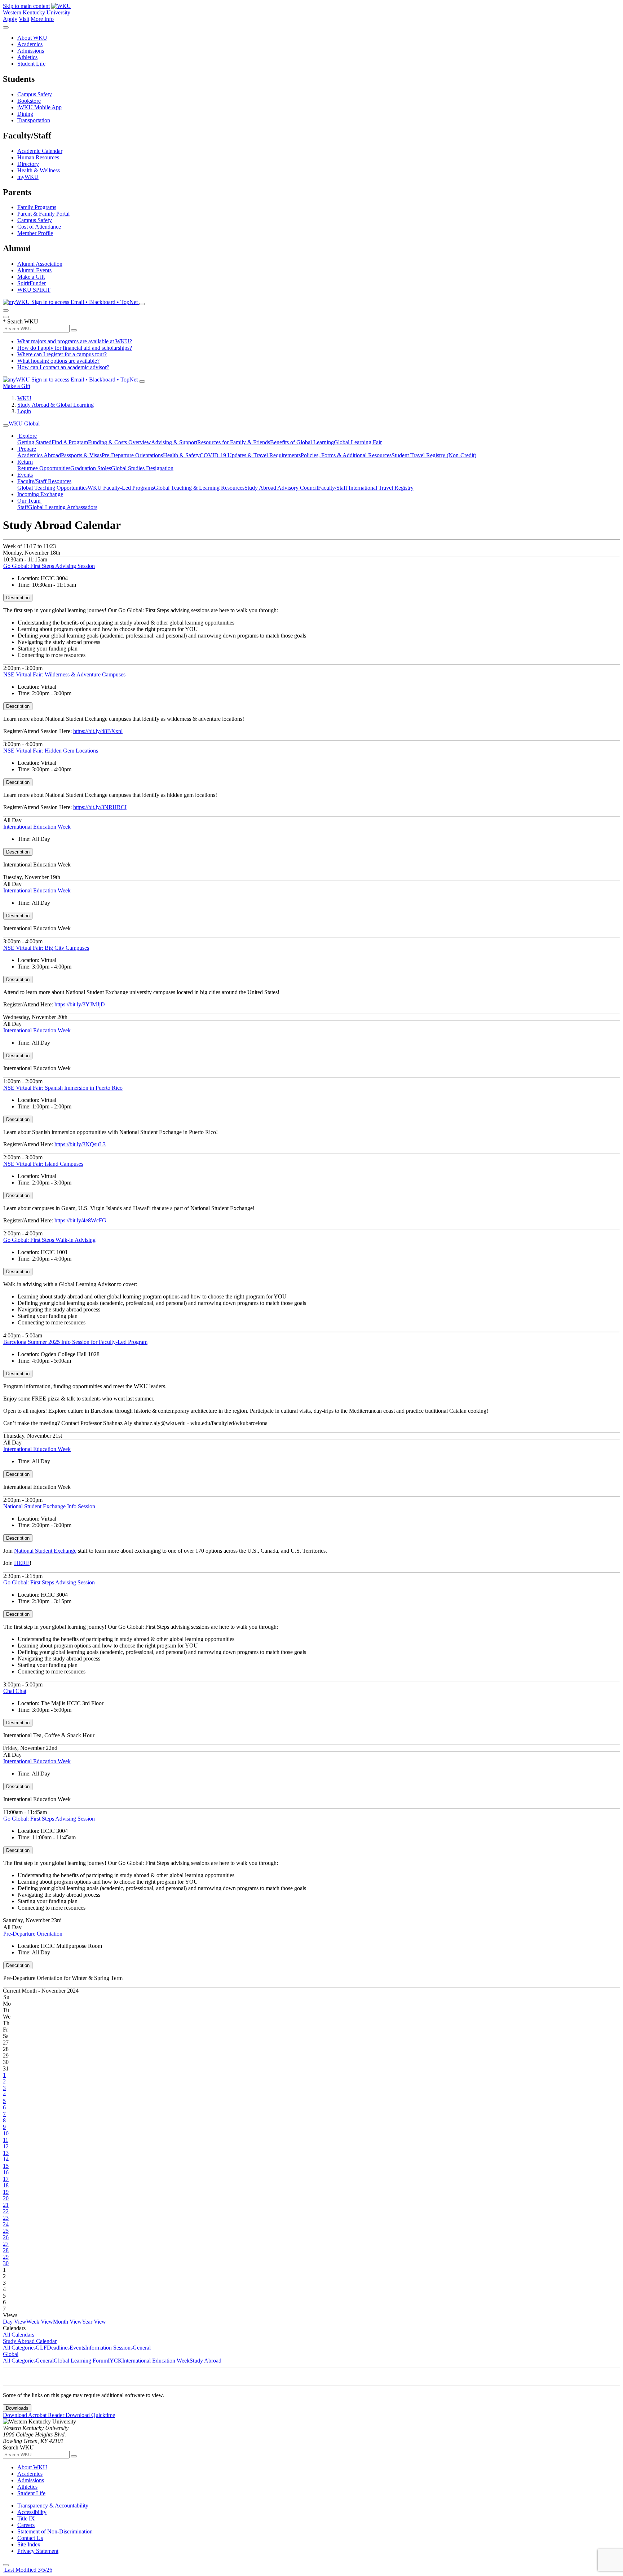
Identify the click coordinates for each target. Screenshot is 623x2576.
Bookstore (29, 101)
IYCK (115, 2361)
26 (6, 2237)
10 (6, 2133)
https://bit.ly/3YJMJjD (80, 1004)
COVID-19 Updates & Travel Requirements (250, 455)
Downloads (17, 2408)
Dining (25, 114)
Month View (67, 2322)
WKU (24, 398)
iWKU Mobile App (39, 107)
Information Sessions (109, 2348)
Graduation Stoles (91, 468)
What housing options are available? (58, 361)
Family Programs (37, 207)
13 (6, 2153)
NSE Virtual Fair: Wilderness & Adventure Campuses (64, 674)
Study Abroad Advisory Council (281, 488)
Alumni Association (40, 264)
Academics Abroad (39, 455)
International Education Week (37, 827)
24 (6, 2224)
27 (6, 2244)
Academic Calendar (40, 151)
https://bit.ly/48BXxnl (98, 731)
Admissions (31, 51)
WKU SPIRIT (34, 290)
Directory (28, 164)
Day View (15, 2322)
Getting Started (34, 442)
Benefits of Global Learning (302, 442)
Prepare (27, 449)
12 (6, 2146)
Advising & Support (174, 442)
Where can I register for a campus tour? (62, 354)
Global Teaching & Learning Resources (199, 488)
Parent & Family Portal (43, 214)
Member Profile (35, 233)
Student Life (31, 64)
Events (25, 475)
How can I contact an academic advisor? (63, 367)
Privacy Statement (38, 2551)
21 (6, 2205)
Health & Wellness (39, 170)
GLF (41, 2348)
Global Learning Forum (81, 2361)
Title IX (26, 2518)
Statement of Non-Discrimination (55, 2531)
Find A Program (70, 442)
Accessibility (32, 2512)
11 (6, 2140)
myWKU (28, 177)
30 (6, 2263)
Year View (94, 2322)
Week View (40, 2322)
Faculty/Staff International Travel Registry (366, 488)
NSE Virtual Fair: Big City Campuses (46, 948)
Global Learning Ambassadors (63, 507)
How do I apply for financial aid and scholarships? (75, 348)
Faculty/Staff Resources (44, 481)
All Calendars (19, 2335)
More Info (42, 19)
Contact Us (30, 2538)
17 (6, 2179)
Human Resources (38, 157)
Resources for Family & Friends (234, 442)
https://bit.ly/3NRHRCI (100, 807)
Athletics (27, 57)
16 (6, 2172)
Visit (24, 19)
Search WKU (21, 321)
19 (6, 2192)
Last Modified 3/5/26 (28, 2570)
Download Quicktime (90, 2415)
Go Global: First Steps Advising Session (49, 566)
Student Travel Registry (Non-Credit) (434, 455)
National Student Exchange (45, 1551)
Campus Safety (35, 94)
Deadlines (58, 2348)
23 (6, 2218)
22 (6, 2211)
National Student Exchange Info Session (49, 1506)
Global (11, 2354)
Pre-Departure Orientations (132, 455)
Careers (26, 2525)
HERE (22, 1563)
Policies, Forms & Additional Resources (346, 455)
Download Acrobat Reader (34, 2415)
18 (6, 2185)
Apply (10, 19)
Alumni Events (34, 270)
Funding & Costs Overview (120, 442)
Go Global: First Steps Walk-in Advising (49, 1240)
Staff (23, 507)
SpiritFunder (32, 283)
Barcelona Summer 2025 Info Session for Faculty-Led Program (75, 1342)
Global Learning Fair (358, 442)
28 (6, 2250)
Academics (30, 44)
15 (6, 2166)
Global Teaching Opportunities (52, 488)
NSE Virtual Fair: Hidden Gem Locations (51, 751)
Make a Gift (31, 277)
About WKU (32, 38)
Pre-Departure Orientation (33, 1934)
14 (6, 2159)
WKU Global (24, 424)
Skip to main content (26, 6)
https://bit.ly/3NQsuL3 (80, 1144)
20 (6, 2198)
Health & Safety (181, 455)
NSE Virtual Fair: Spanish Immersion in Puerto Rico (63, 1088)
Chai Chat (15, 1691)
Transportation (34, 120)
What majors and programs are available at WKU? (75, 341)
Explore (27, 436)
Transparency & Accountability (53, 2506)
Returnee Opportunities (44, 468)
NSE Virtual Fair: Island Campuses (43, 1164)
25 (6, 2231)
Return (25, 462)
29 (6, 2257)
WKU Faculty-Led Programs (121, 488)
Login (24, 411)
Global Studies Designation (142, 468)
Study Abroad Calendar (30, 2341)
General (142, 2348)
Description (18, 598)
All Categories (19, 2348)
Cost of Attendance (39, 227)
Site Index (29, 2544)
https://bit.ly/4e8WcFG (80, 1220)
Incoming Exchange (40, 494)
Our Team (30, 501)
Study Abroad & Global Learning (56, 405)
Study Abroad (206, 2361)
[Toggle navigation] (6, 425)
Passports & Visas (81, 455)
